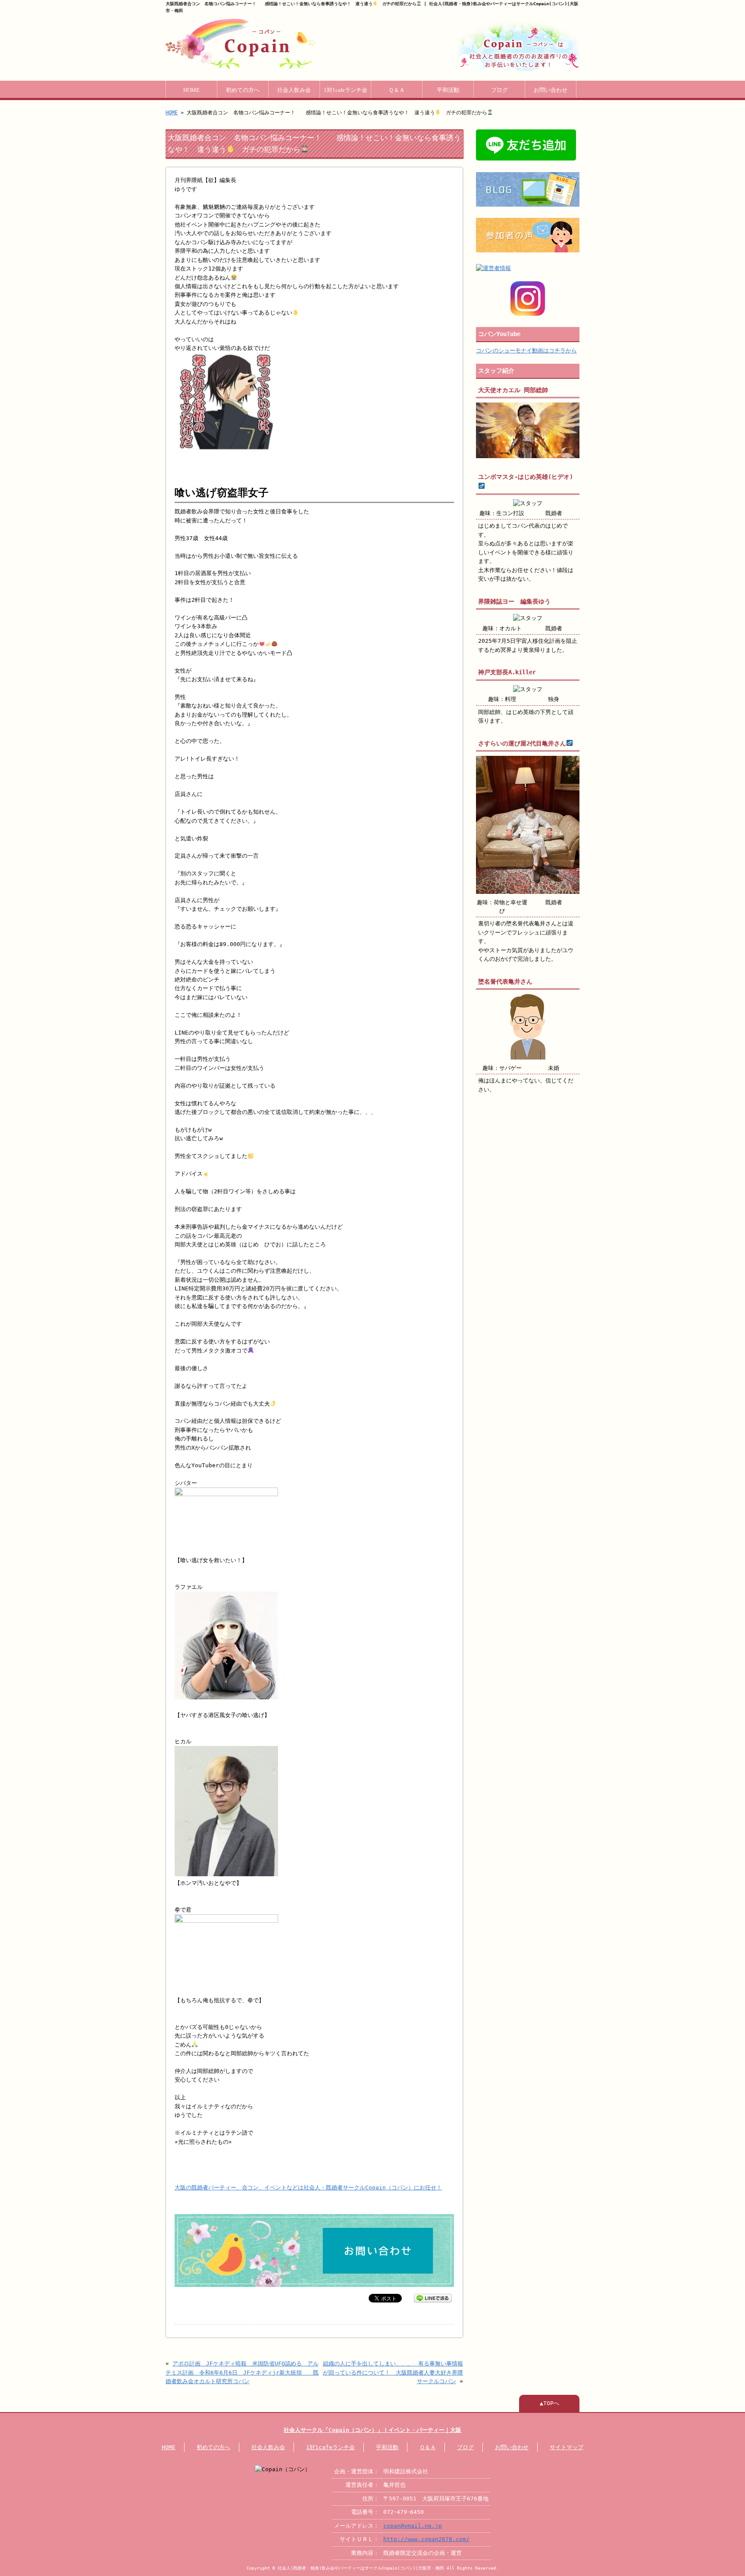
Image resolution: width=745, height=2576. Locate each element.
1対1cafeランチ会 (346, 90)
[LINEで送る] (433, 2298)
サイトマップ (567, 2447)
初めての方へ (243, 90)
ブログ (499, 90)
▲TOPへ (549, 2403)
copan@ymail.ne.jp (413, 2526)
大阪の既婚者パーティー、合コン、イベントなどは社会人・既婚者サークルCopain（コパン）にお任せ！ (308, 2188)
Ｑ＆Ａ (397, 90)
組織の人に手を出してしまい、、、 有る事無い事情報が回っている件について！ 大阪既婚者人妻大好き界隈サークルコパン (393, 2372)
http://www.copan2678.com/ (426, 2539)
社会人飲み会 (294, 90)
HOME (191, 90)
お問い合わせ (551, 90)
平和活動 (448, 90)
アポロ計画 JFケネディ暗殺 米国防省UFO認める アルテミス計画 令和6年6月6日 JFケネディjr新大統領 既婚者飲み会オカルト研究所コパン (242, 2372)
